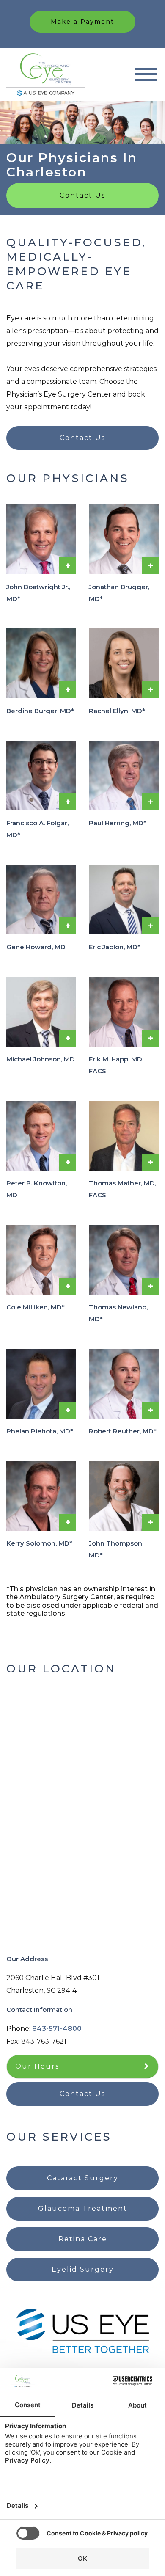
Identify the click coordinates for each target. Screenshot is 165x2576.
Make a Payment (82, 22)
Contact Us (82, 195)
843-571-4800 (57, 2029)
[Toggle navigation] (146, 74)
